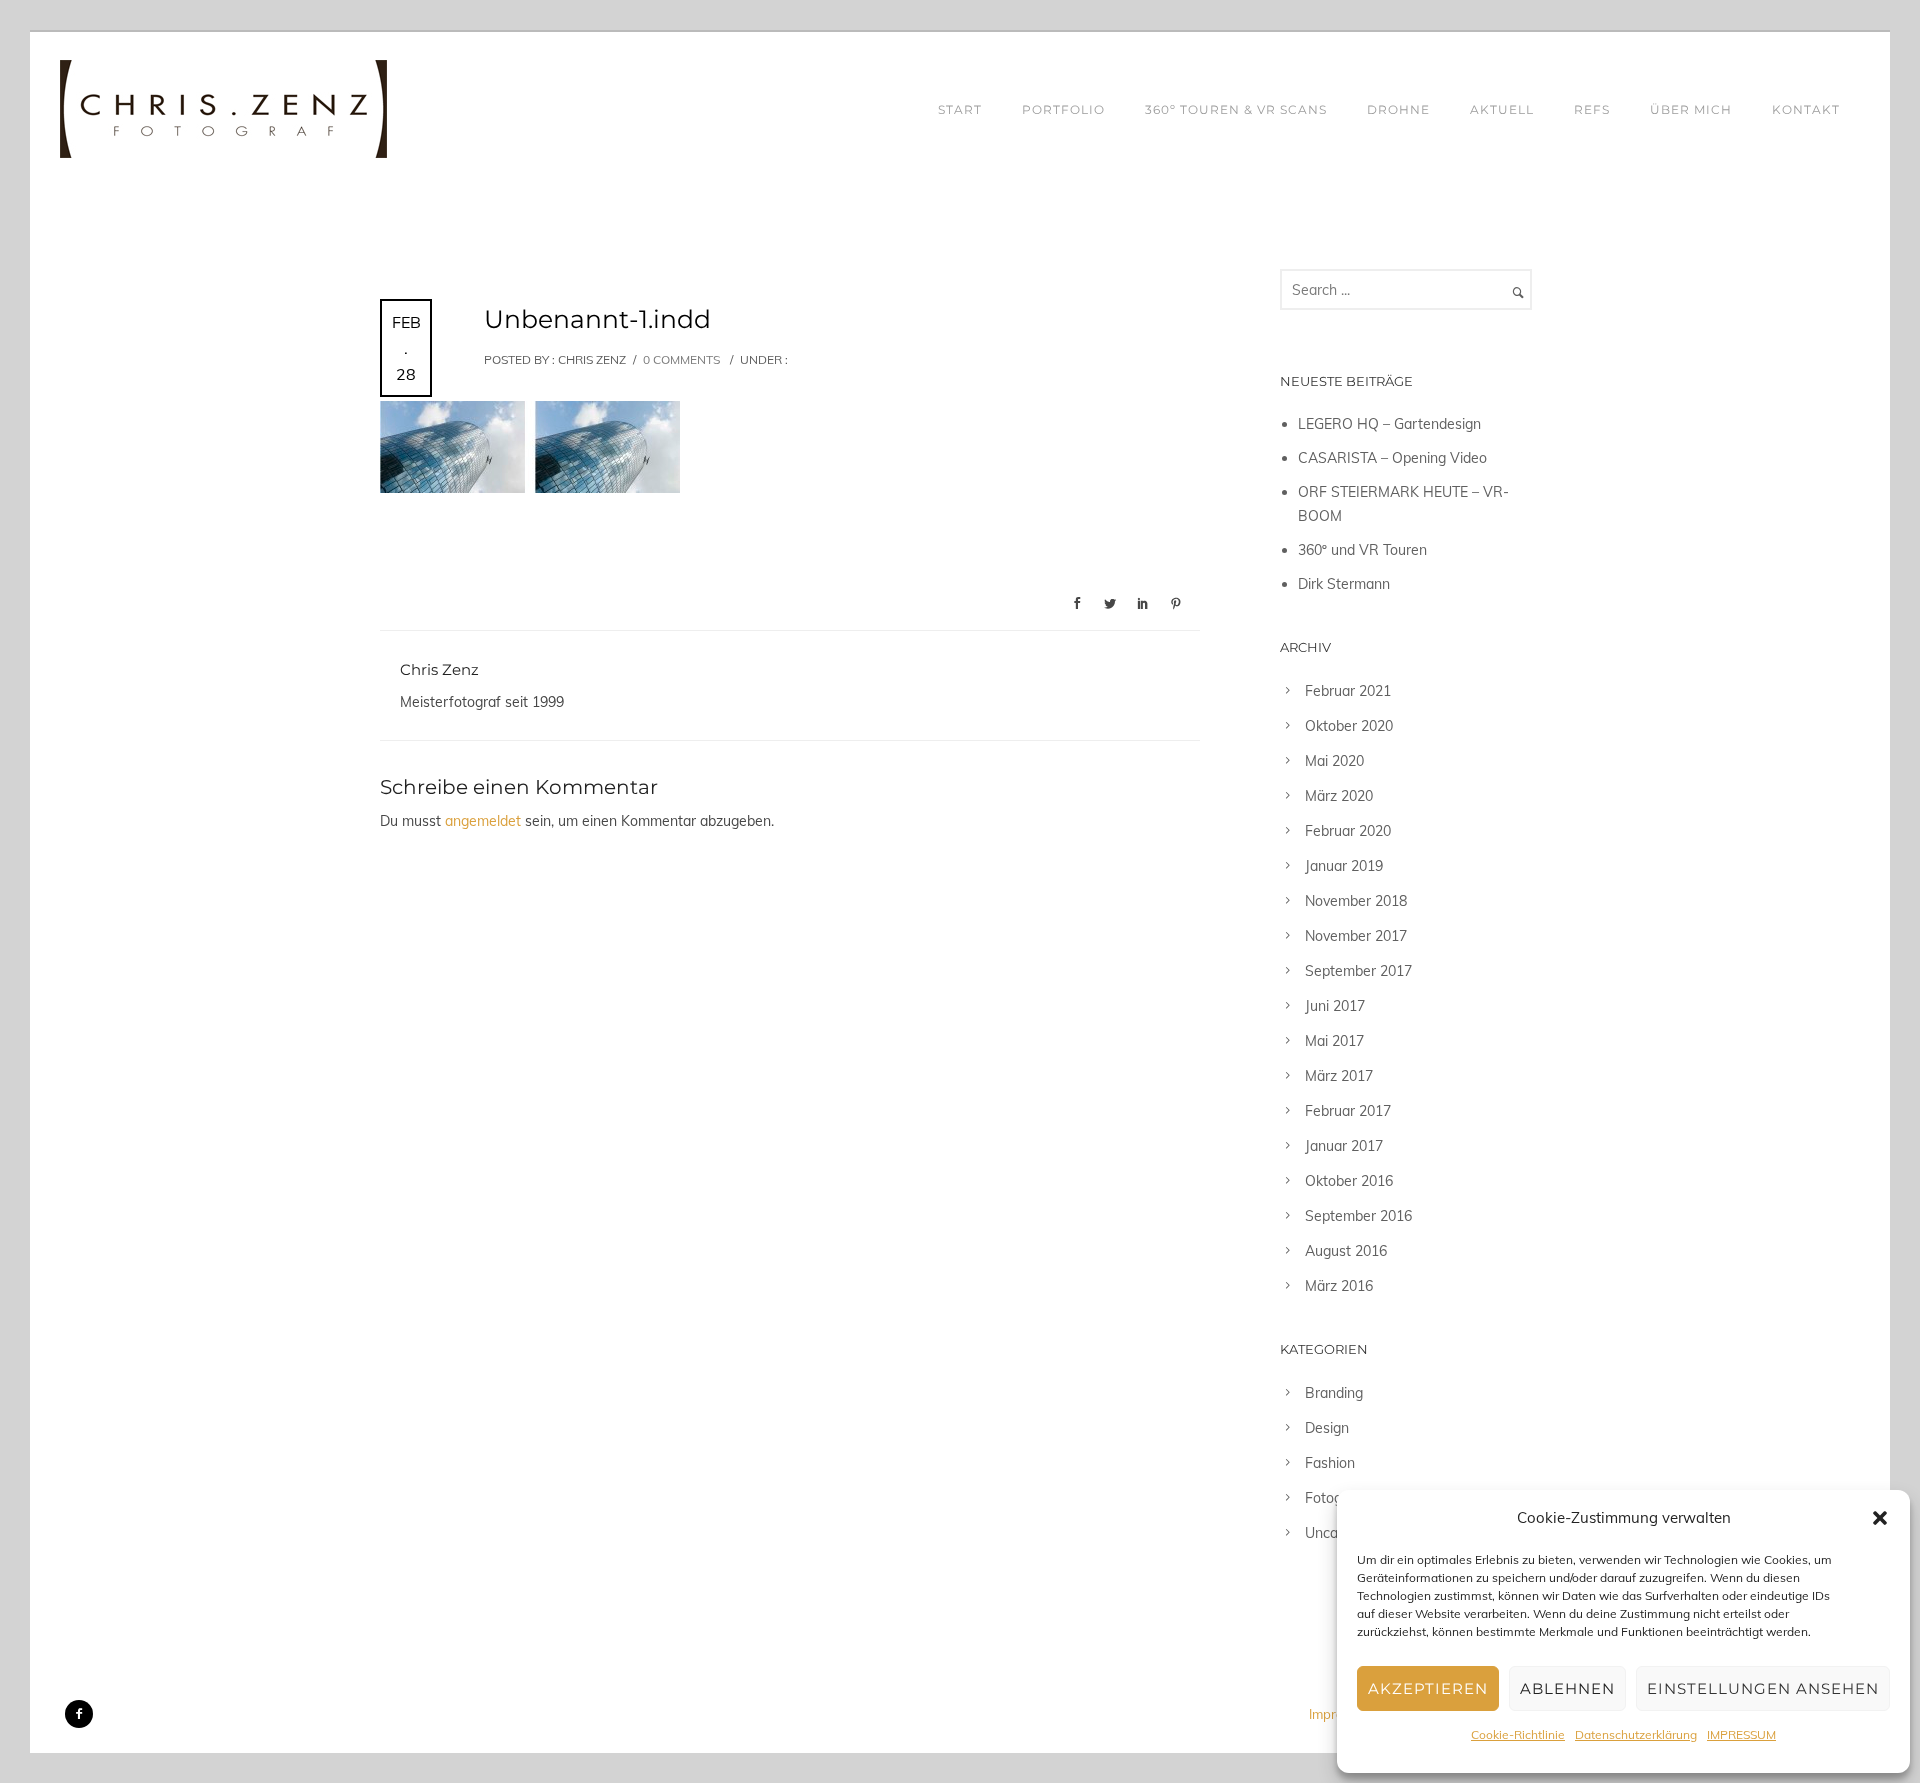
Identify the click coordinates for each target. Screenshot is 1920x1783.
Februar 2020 (1348, 831)
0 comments (681, 359)
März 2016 (1339, 1286)
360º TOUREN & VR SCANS (1236, 109)
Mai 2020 (1334, 761)
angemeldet (483, 821)
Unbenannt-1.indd (597, 319)
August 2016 (1346, 1251)
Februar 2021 (1348, 691)
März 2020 (1339, 796)
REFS (1592, 109)
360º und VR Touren (1362, 550)
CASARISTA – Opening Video (1392, 458)
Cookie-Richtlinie (1518, 1734)
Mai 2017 (1334, 1041)
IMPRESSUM (1741, 1734)
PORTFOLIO (1063, 109)
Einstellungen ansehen (1763, 1688)
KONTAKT (1806, 109)
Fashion (1330, 1463)
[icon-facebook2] (79, 1714)
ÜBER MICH (1691, 109)
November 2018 (1356, 901)
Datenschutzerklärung (1636, 1734)
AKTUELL (1502, 109)
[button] (1880, 1518)
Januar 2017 (1344, 1146)
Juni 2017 (1335, 1006)
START (960, 109)
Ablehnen (1567, 1688)
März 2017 (1339, 1076)
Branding (1334, 1393)
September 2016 (1358, 1216)
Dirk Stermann (1344, 584)
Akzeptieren (1428, 1688)
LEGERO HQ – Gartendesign (1389, 424)
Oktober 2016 (1349, 1181)
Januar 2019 (1344, 866)
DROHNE (1398, 109)
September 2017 (1358, 971)
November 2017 (1356, 936)
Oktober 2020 (1349, 726)
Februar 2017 (1348, 1111)
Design (1327, 1428)
